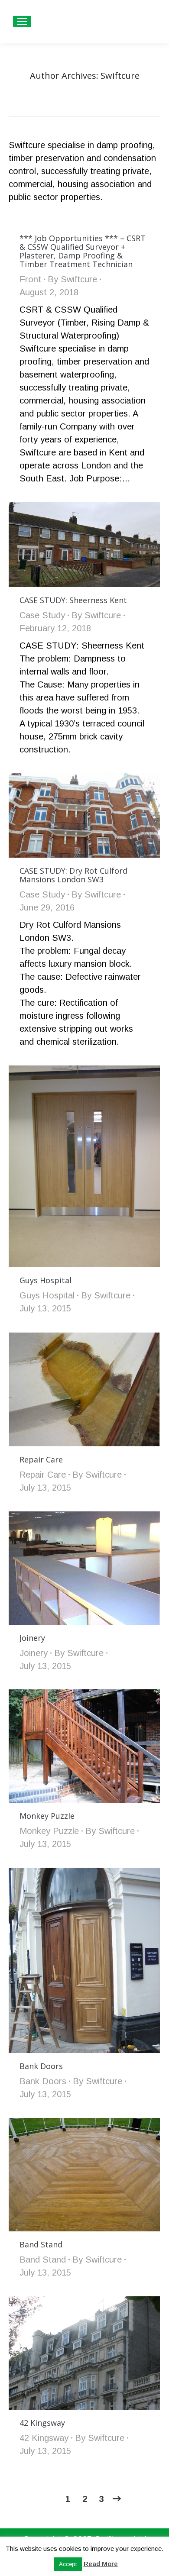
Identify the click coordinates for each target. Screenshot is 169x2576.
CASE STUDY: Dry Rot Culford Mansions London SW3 (73, 875)
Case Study (42, 615)
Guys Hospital (45, 1280)
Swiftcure (120, 76)
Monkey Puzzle (47, 1816)
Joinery (32, 1638)
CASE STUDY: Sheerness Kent (73, 600)
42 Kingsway (42, 2423)
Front (30, 279)
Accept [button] (68, 2564)
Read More (101, 2564)
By (72, 279)
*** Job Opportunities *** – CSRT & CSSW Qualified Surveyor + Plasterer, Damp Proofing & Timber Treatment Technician (83, 251)
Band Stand (41, 2244)
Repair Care (41, 1459)
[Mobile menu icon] (22, 22)
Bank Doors (41, 2066)
